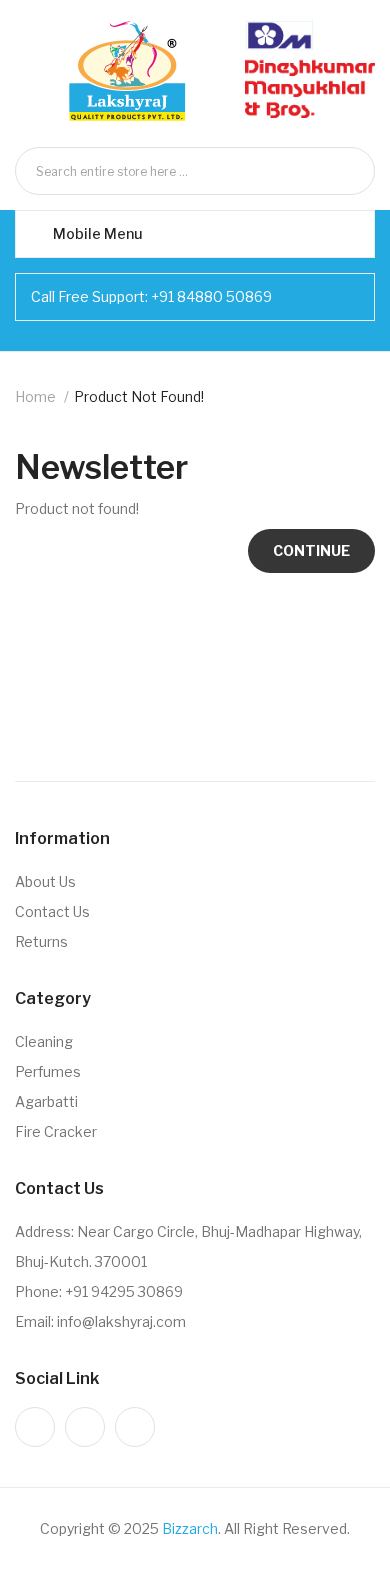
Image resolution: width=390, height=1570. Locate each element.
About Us (45, 881)
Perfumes (48, 1071)
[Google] (135, 1427)
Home (35, 396)
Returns (41, 941)
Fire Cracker (56, 1131)
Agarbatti (46, 1101)
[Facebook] (85, 1427)
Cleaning (44, 1041)
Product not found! (139, 396)
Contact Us (52, 911)
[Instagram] (35, 1427)
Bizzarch (190, 1528)
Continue (311, 550)
